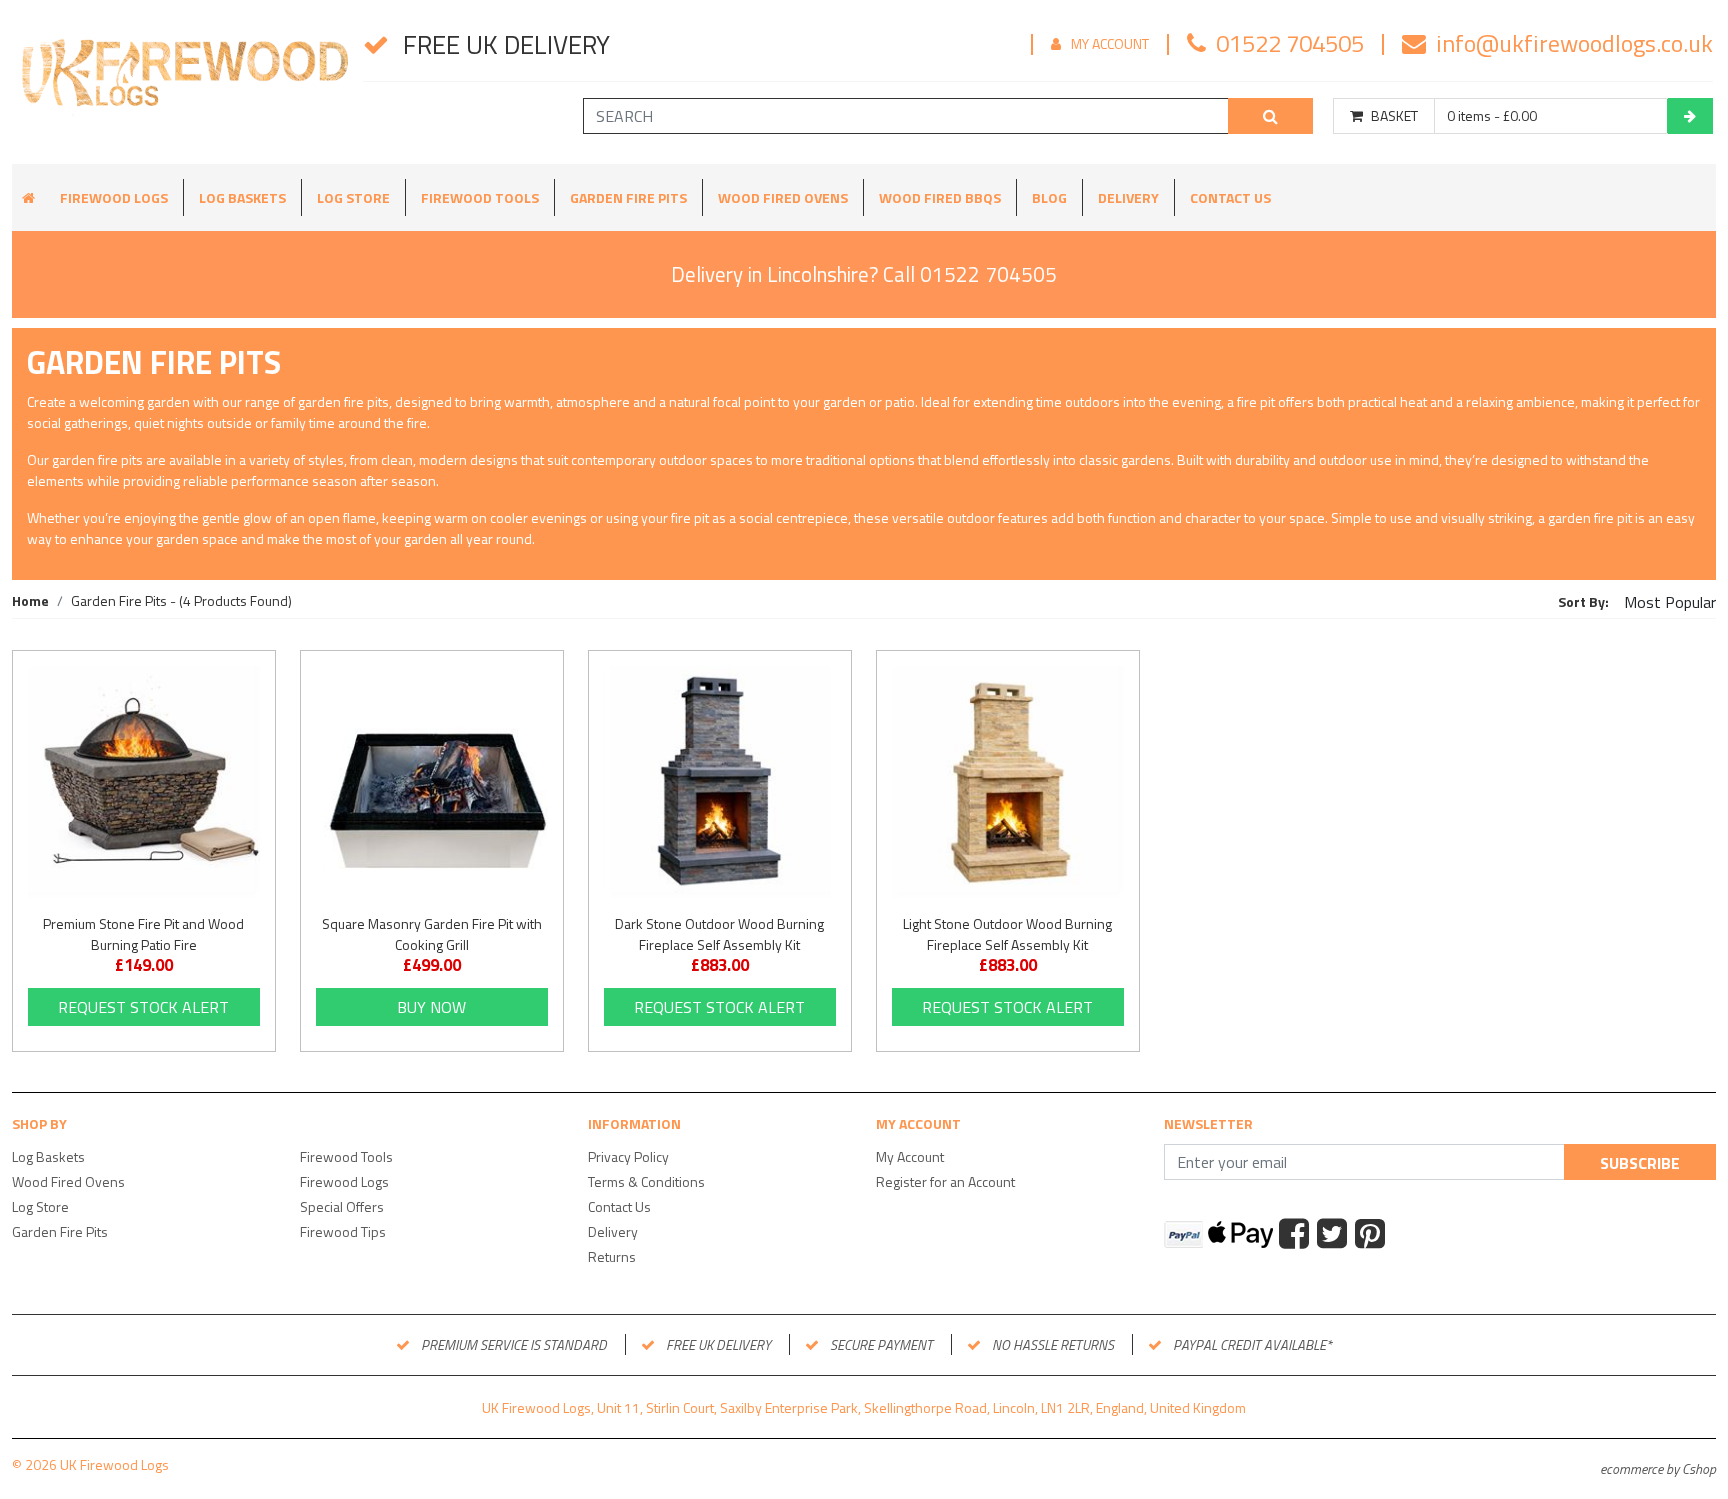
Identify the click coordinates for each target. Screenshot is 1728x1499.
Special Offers (342, 1206)
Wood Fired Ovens (783, 197)
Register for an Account (945, 1181)
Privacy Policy (628, 1156)
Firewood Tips (343, 1231)
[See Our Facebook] (1296, 1236)
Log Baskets (242, 197)
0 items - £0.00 (1492, 116)
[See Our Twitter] (1334, 1236)
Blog (1049, 197)
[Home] (181, 82)
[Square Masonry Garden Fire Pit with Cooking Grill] (432, 782)
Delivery (1128, 197)
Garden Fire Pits (628, 197)
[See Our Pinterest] (1372, 1236)
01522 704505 (1290, 43)
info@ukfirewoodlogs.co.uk (1574, 43)
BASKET (1394, 116)
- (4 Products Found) (181, 600)
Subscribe (1640, 1163)
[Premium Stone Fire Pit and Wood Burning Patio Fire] (144, 782)
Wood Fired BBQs (940, 197)
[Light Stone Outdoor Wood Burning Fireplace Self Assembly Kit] (1008, 782)
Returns (612, 1256)
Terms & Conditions (646, 1181)
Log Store (353, 197)
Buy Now (431, 1007)
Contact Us (1230, 197)
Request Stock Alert (143, 1007)
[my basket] (1690, 116)
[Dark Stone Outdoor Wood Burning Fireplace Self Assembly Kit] (720, 782)
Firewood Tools (480, 197)
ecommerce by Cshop (1658, 1468)
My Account (1110, 43)
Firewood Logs (114, 197)
